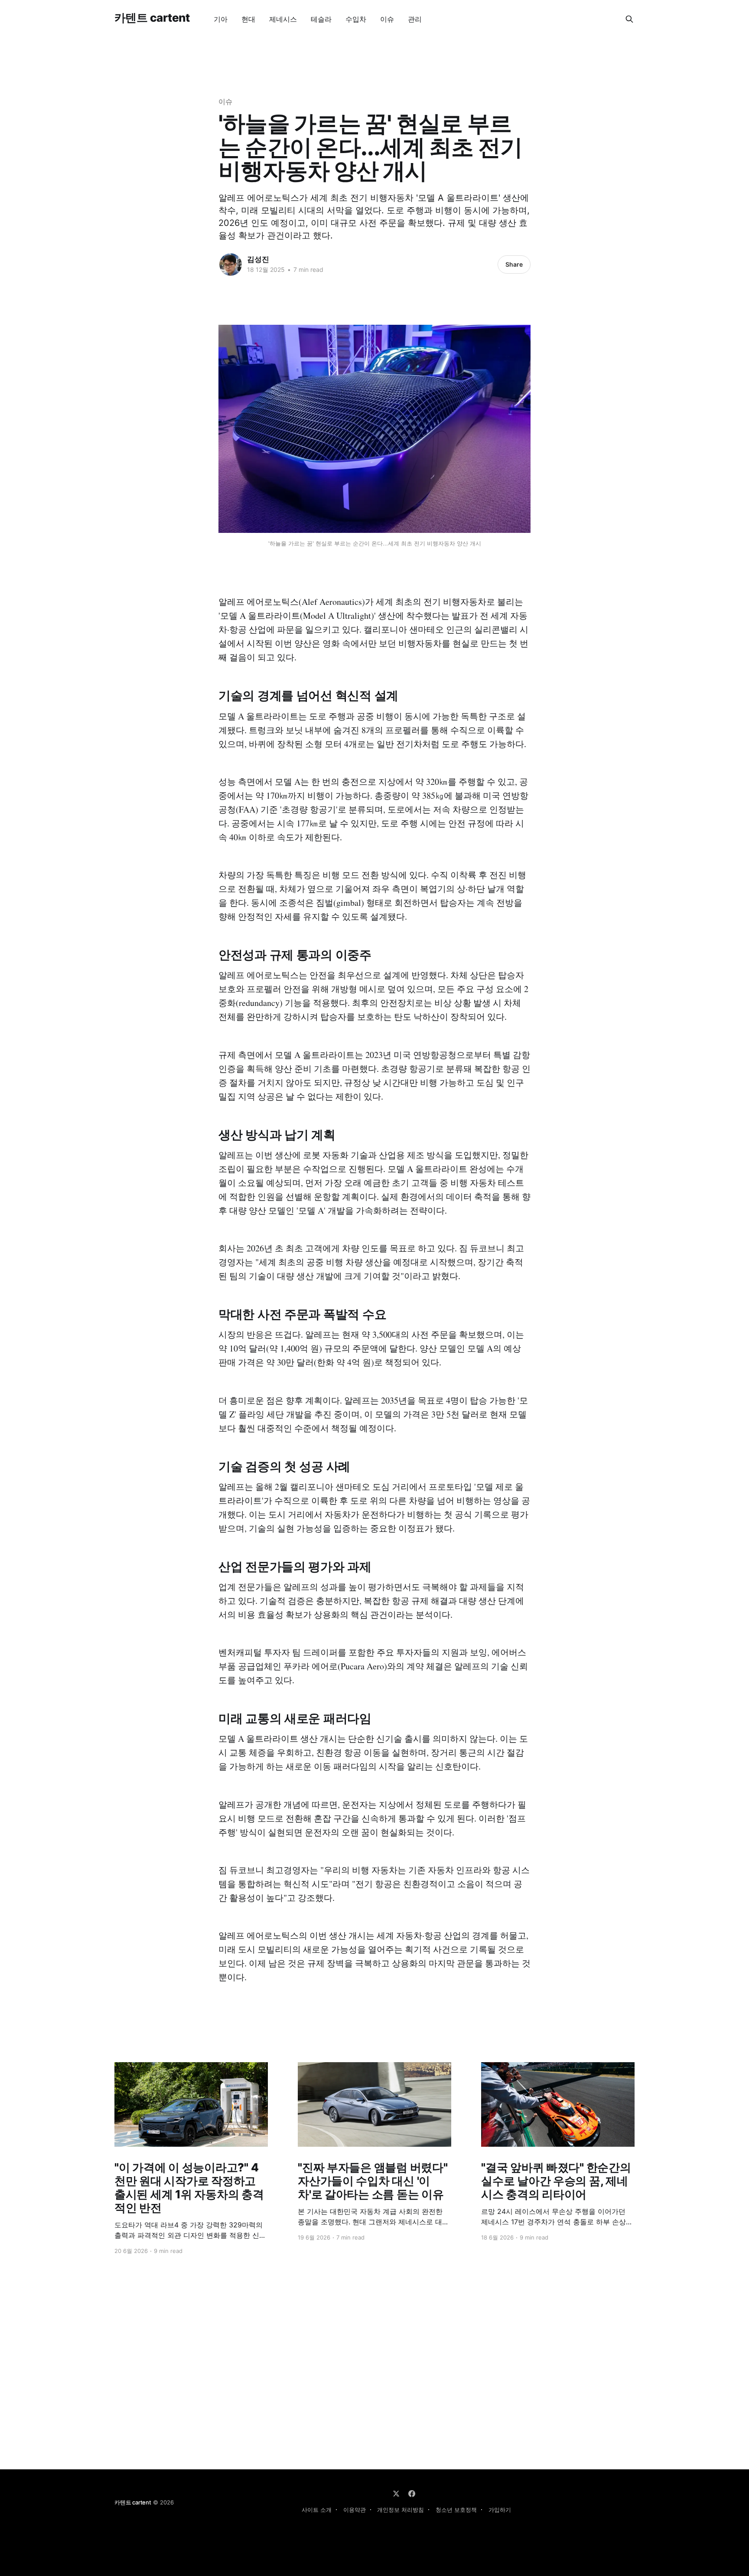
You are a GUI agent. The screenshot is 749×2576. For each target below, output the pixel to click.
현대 (248, 19)
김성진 (258, 259)
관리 (415, 19)
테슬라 (321, 19)
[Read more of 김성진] (231, 264)
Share (514, 264)
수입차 (356, 19)
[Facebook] (412, 2494)
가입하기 (500, 2510)
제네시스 (283, 19)
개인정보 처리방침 (401, 2510)
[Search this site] (629, 19)
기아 (221, 19)
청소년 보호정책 (456, 2510)
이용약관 (355, 2510)
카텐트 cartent (152, 18)
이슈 (387, 19)
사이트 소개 (317, 2510)
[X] (396, 2494)
